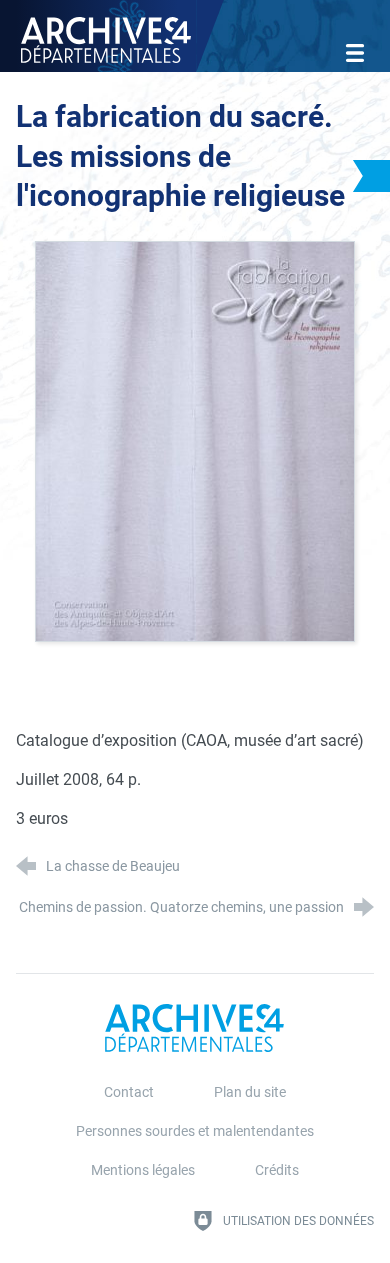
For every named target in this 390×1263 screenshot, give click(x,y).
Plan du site (250, 1092)
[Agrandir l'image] (195, 440)
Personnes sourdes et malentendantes (195, 1131)
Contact (129, 1092)
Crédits (277, 1170)
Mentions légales (143, 1170)
